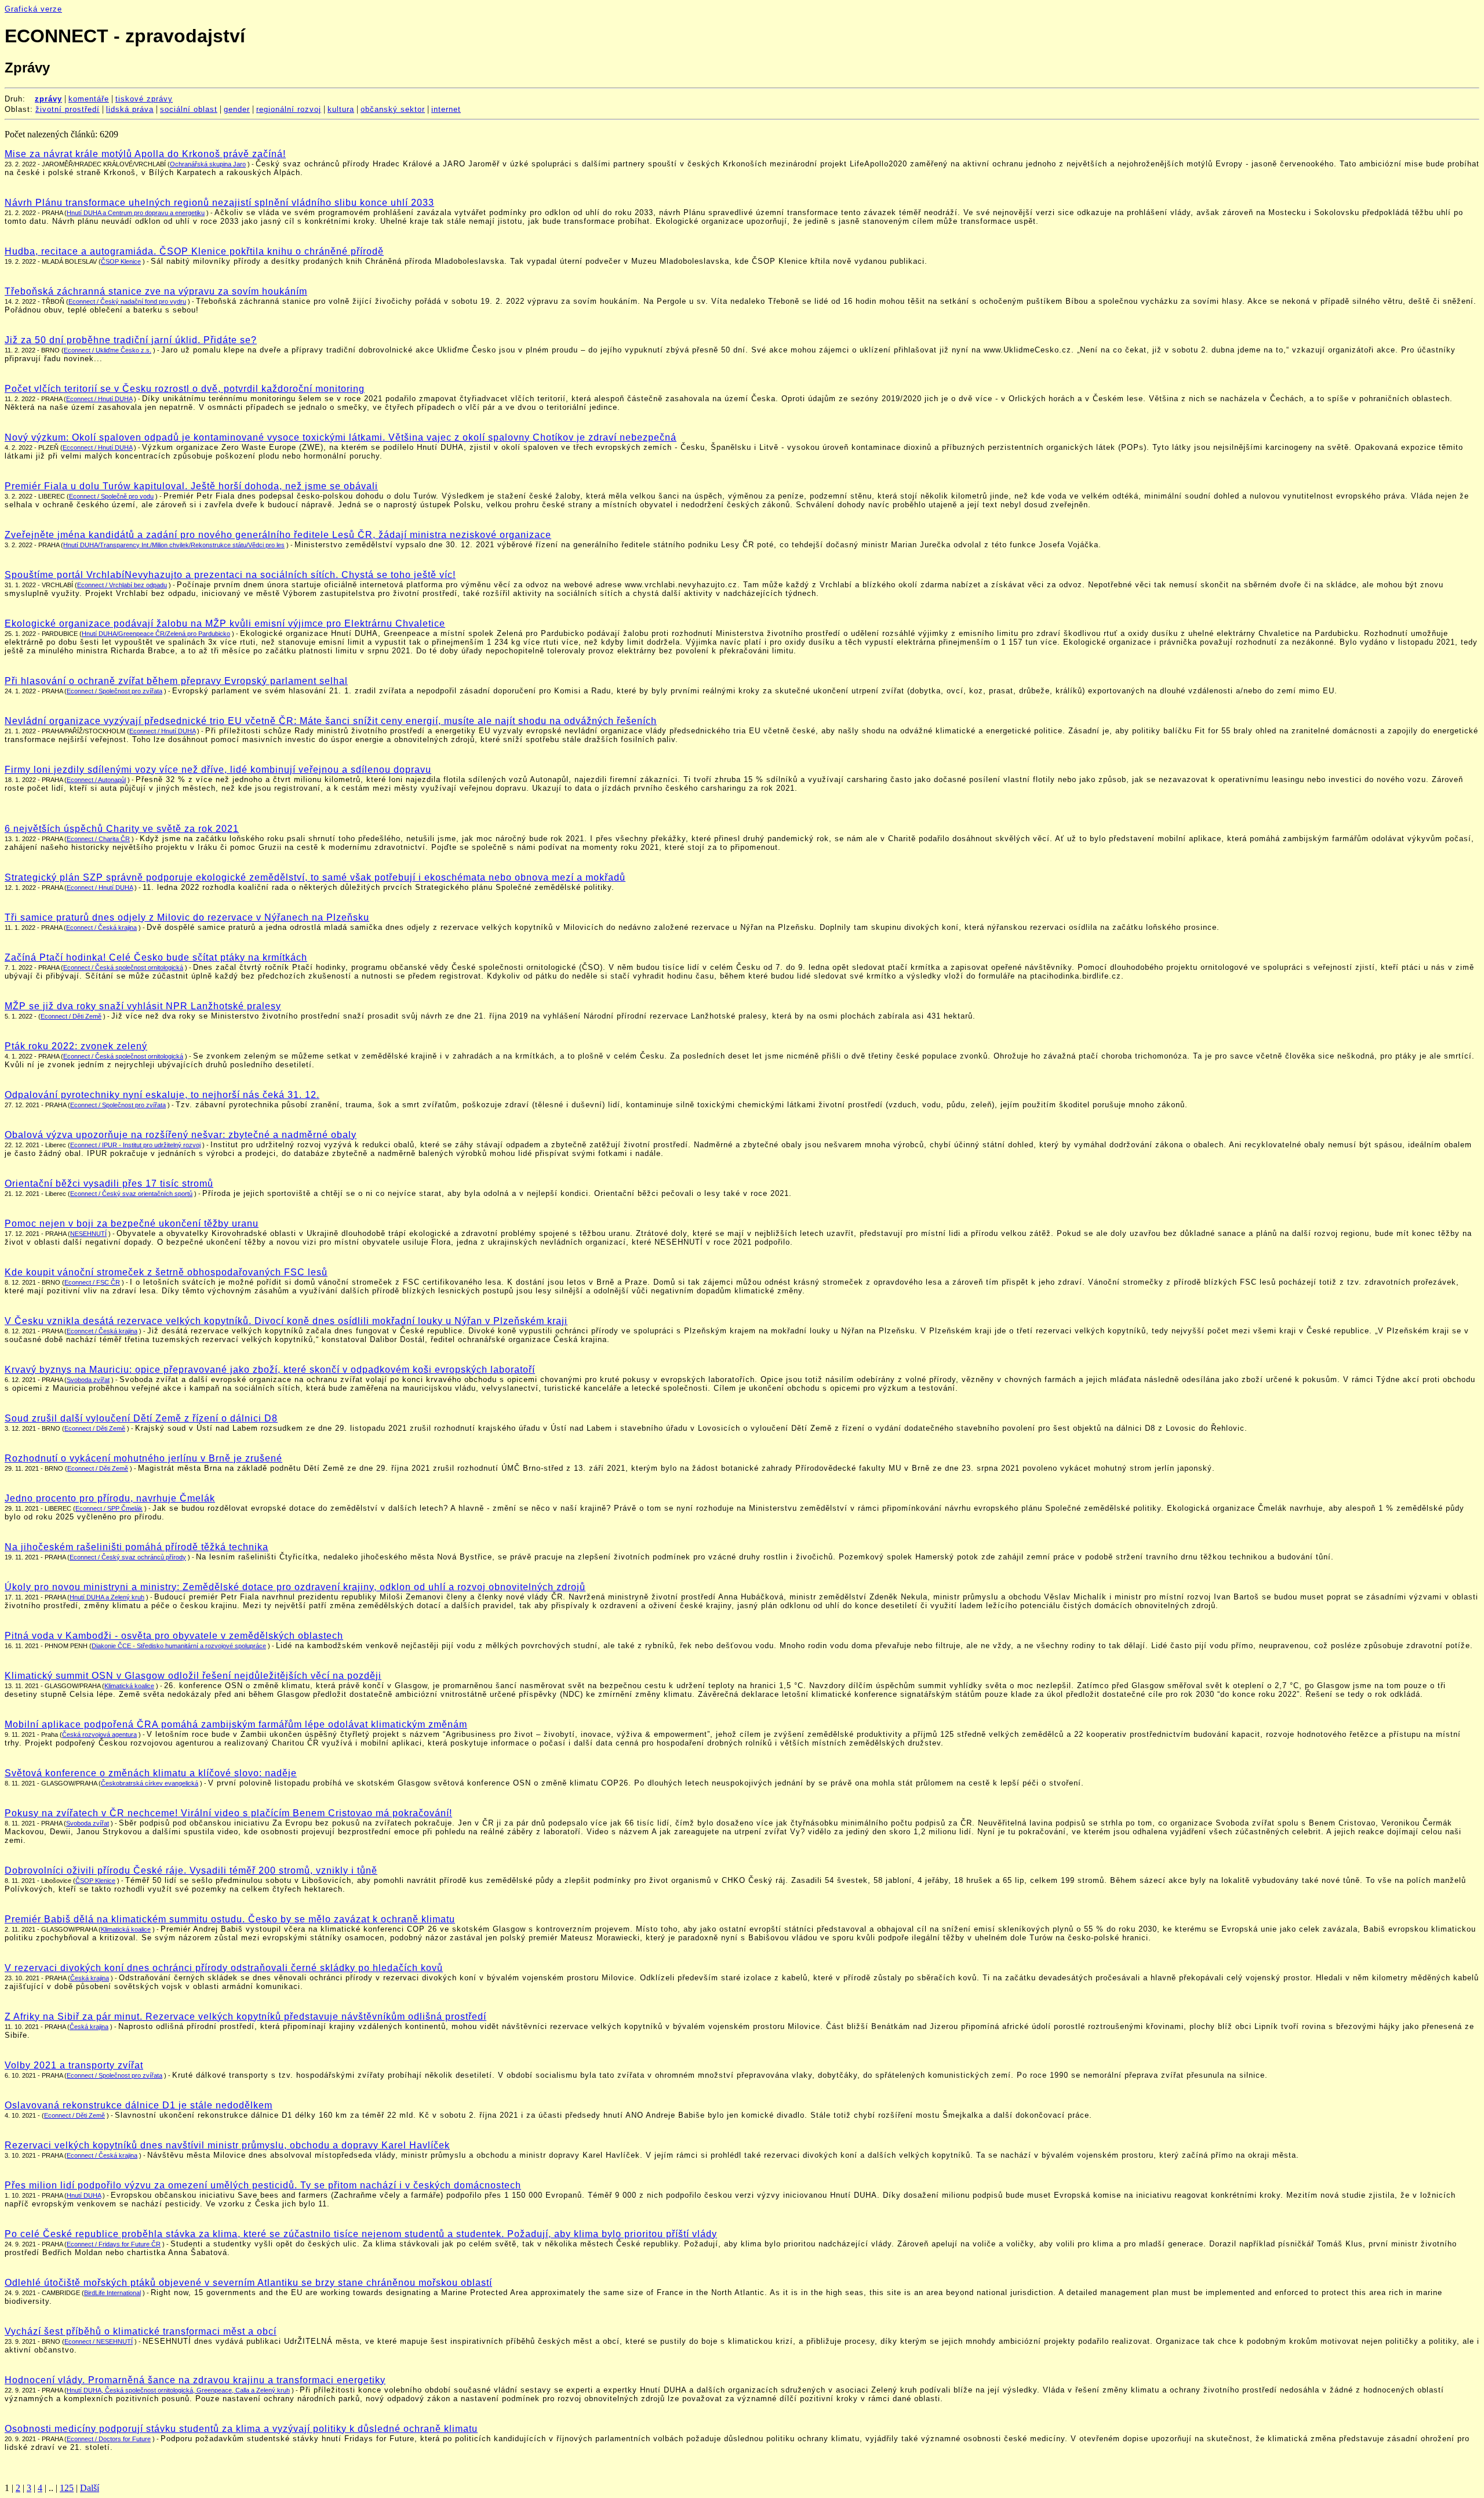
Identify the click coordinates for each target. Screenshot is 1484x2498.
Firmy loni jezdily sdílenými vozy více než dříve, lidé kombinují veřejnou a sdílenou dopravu (218, 770)
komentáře (89, 99)
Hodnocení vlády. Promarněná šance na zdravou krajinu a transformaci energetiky (195, 2380)
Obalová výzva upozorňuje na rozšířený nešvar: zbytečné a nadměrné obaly (181, 1135)
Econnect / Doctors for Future (109, 2439)
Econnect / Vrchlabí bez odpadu (122, 585)
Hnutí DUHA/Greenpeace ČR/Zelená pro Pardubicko (156, 634)
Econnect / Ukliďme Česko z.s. (108, 350)
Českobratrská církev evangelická (150, 1783)
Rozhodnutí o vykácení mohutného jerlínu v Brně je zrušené (143, 1458)
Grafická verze (33, 9)
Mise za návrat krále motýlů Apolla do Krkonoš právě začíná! (145, 154)
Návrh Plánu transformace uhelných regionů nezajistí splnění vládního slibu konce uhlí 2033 (219, 203)
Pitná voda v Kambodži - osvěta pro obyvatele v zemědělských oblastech (174, 1636)
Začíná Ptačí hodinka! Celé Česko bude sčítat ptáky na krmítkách (156, 957)
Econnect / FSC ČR (92, 1282)
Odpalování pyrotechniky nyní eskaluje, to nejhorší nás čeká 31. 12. (162, 1095)
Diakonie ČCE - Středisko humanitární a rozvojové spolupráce (179, 1646)
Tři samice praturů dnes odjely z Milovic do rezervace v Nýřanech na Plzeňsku (187, 917)
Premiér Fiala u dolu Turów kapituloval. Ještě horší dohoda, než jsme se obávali (191, 486)
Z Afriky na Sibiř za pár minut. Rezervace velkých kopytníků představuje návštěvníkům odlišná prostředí (245, 2017)
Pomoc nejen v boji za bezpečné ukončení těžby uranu (132, 1223)
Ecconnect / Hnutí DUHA (97, 448)
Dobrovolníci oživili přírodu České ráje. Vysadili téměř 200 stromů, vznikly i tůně (191, 1870)
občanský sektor (393, 109)
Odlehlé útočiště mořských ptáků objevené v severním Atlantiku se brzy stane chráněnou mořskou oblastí (248, 2283)
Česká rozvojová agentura (99, 1735)
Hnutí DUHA (84, 2195)
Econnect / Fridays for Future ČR (114, 2244)
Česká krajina (90, 1978)
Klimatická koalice (129, 1686)
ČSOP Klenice (121, 261)
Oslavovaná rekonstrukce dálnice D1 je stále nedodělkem (139, 2105)
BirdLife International (112, 2293)
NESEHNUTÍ (88, 1234)
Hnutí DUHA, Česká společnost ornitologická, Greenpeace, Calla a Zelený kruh (178, 2390)
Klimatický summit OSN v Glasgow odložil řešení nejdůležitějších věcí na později (193, 1676)
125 (67, 2488)
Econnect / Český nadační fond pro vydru (127, 301)
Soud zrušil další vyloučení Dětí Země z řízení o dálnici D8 (141, 1418)
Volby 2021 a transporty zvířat (74, 2065)
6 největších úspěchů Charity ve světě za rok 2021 (122, 829)
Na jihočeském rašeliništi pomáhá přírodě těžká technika (137, 1547)
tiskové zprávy (144, 99)
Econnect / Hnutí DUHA (99, 399)
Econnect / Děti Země (71, 1016)
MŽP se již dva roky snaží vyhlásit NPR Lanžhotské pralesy (143, 1006)
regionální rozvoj (289, 109)
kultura (341, 109)
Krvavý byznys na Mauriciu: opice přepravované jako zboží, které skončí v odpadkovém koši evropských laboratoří (270, 1370)
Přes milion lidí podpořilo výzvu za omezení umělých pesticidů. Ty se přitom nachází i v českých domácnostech (263, 2185)
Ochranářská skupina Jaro (208, 164)
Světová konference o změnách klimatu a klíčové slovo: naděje (151, 1773)
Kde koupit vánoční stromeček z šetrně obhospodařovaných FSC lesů (166, 1272)
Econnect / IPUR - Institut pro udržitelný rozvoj (135, 1145)
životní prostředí (68, 109)
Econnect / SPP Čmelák (109, 1508)
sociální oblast (189, 109)
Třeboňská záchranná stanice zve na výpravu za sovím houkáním (156, 291)
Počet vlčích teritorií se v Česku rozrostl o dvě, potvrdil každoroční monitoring (185, 389)
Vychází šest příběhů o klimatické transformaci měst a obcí (141, 2331)
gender (237, 109)
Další (90, 2488)
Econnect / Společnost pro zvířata (114, 691)
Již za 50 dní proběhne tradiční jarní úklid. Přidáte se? (131, 340)
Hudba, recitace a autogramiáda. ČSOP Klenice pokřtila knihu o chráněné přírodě (194, 251)
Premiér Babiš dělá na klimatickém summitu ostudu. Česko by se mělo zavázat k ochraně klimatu (230, 1919)
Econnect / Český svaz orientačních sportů (131, 1194)
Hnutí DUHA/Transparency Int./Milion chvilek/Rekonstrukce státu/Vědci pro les (174, 545)
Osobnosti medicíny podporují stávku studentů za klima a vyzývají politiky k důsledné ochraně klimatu (241, 2429)
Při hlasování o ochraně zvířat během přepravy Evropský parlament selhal (176, 681)
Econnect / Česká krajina (101, 928)
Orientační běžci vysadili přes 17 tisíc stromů (109, 1183)
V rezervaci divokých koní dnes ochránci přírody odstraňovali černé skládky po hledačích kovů (224, 1968)
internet (446, 109)
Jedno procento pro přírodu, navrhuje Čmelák (110, 1498)
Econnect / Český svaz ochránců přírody (128, 1557)
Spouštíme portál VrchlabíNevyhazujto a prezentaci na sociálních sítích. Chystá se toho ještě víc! (230, 575)
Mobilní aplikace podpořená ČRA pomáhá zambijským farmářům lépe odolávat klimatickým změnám (236, 1724)
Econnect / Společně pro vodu (111, 496)
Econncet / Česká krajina (102, 1331)
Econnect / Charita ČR (98, 839)
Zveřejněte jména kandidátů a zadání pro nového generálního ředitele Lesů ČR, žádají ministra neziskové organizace (278, 535)
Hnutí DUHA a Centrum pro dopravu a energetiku (136, 213)
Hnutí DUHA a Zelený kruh (107, 1597)
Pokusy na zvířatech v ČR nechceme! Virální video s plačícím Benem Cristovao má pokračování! (228, 1813)
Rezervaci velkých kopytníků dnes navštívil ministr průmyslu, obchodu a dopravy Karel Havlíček (227, 2145)
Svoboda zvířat (88, 1380)
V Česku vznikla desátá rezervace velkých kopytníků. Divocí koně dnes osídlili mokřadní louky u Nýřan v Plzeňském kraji (286, 1321)
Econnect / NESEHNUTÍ (99, 2341)
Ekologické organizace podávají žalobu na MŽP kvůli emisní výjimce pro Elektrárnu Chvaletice (225, 623)
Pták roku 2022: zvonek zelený (76, 1046)
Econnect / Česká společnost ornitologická (123, 968)
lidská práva (130, 109)
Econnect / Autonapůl (96, 780)
